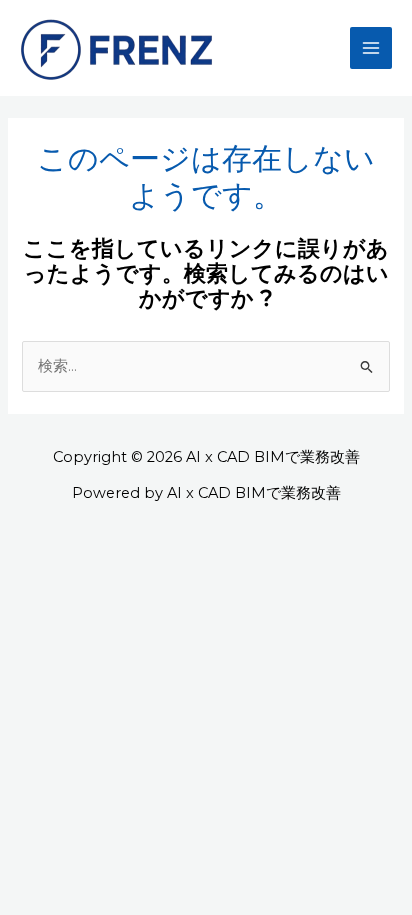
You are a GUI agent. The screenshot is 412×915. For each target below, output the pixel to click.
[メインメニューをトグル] (371, 48)
